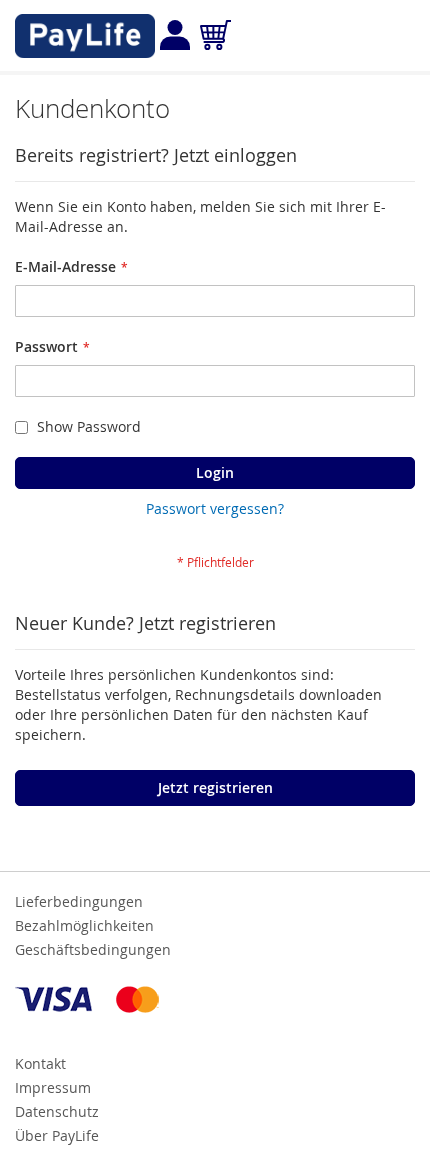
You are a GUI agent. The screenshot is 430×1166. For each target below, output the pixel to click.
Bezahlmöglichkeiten (84, 925)
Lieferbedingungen (79, 901)
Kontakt (40, 1063)
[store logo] (85, 36)
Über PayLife (57, 1135)
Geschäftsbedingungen (93, 949)
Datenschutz (57, 1111)
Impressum (53, 1087)
